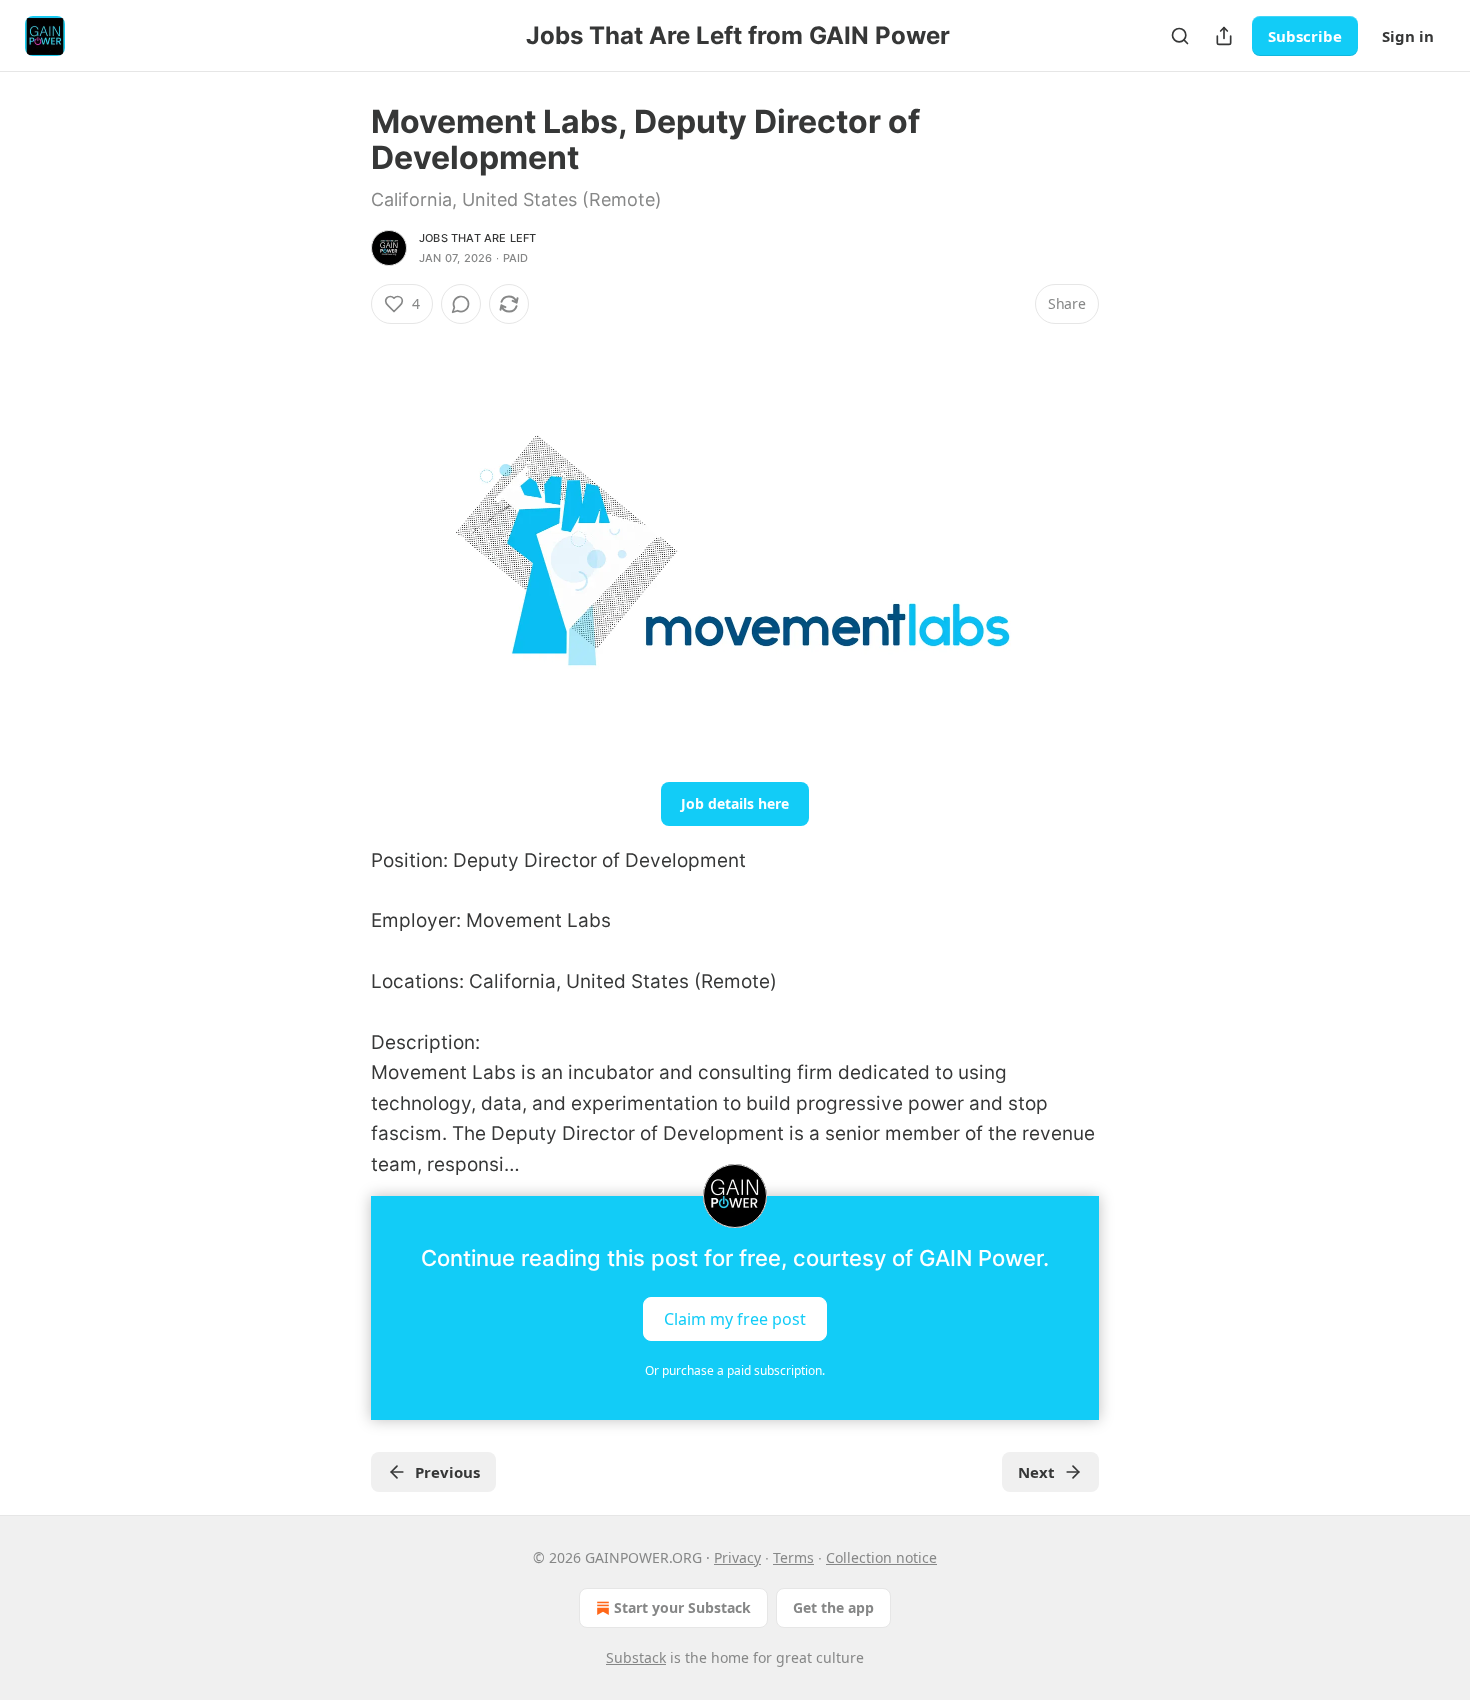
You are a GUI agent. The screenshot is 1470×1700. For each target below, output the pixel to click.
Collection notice (881, 1557)
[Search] (1180, 36)
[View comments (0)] (461, 304)
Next (1036, 1472)
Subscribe (1305, 36)
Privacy (737, 1557)
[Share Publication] (1224, 36)
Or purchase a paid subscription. (735, 1370)
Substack (636, 1657)
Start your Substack (682, 1607)
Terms (793, 1557)
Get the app (833, 1607)
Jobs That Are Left (478, 238)
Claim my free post (735, 1318)
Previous (447, 1472)
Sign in (1408, 36)
